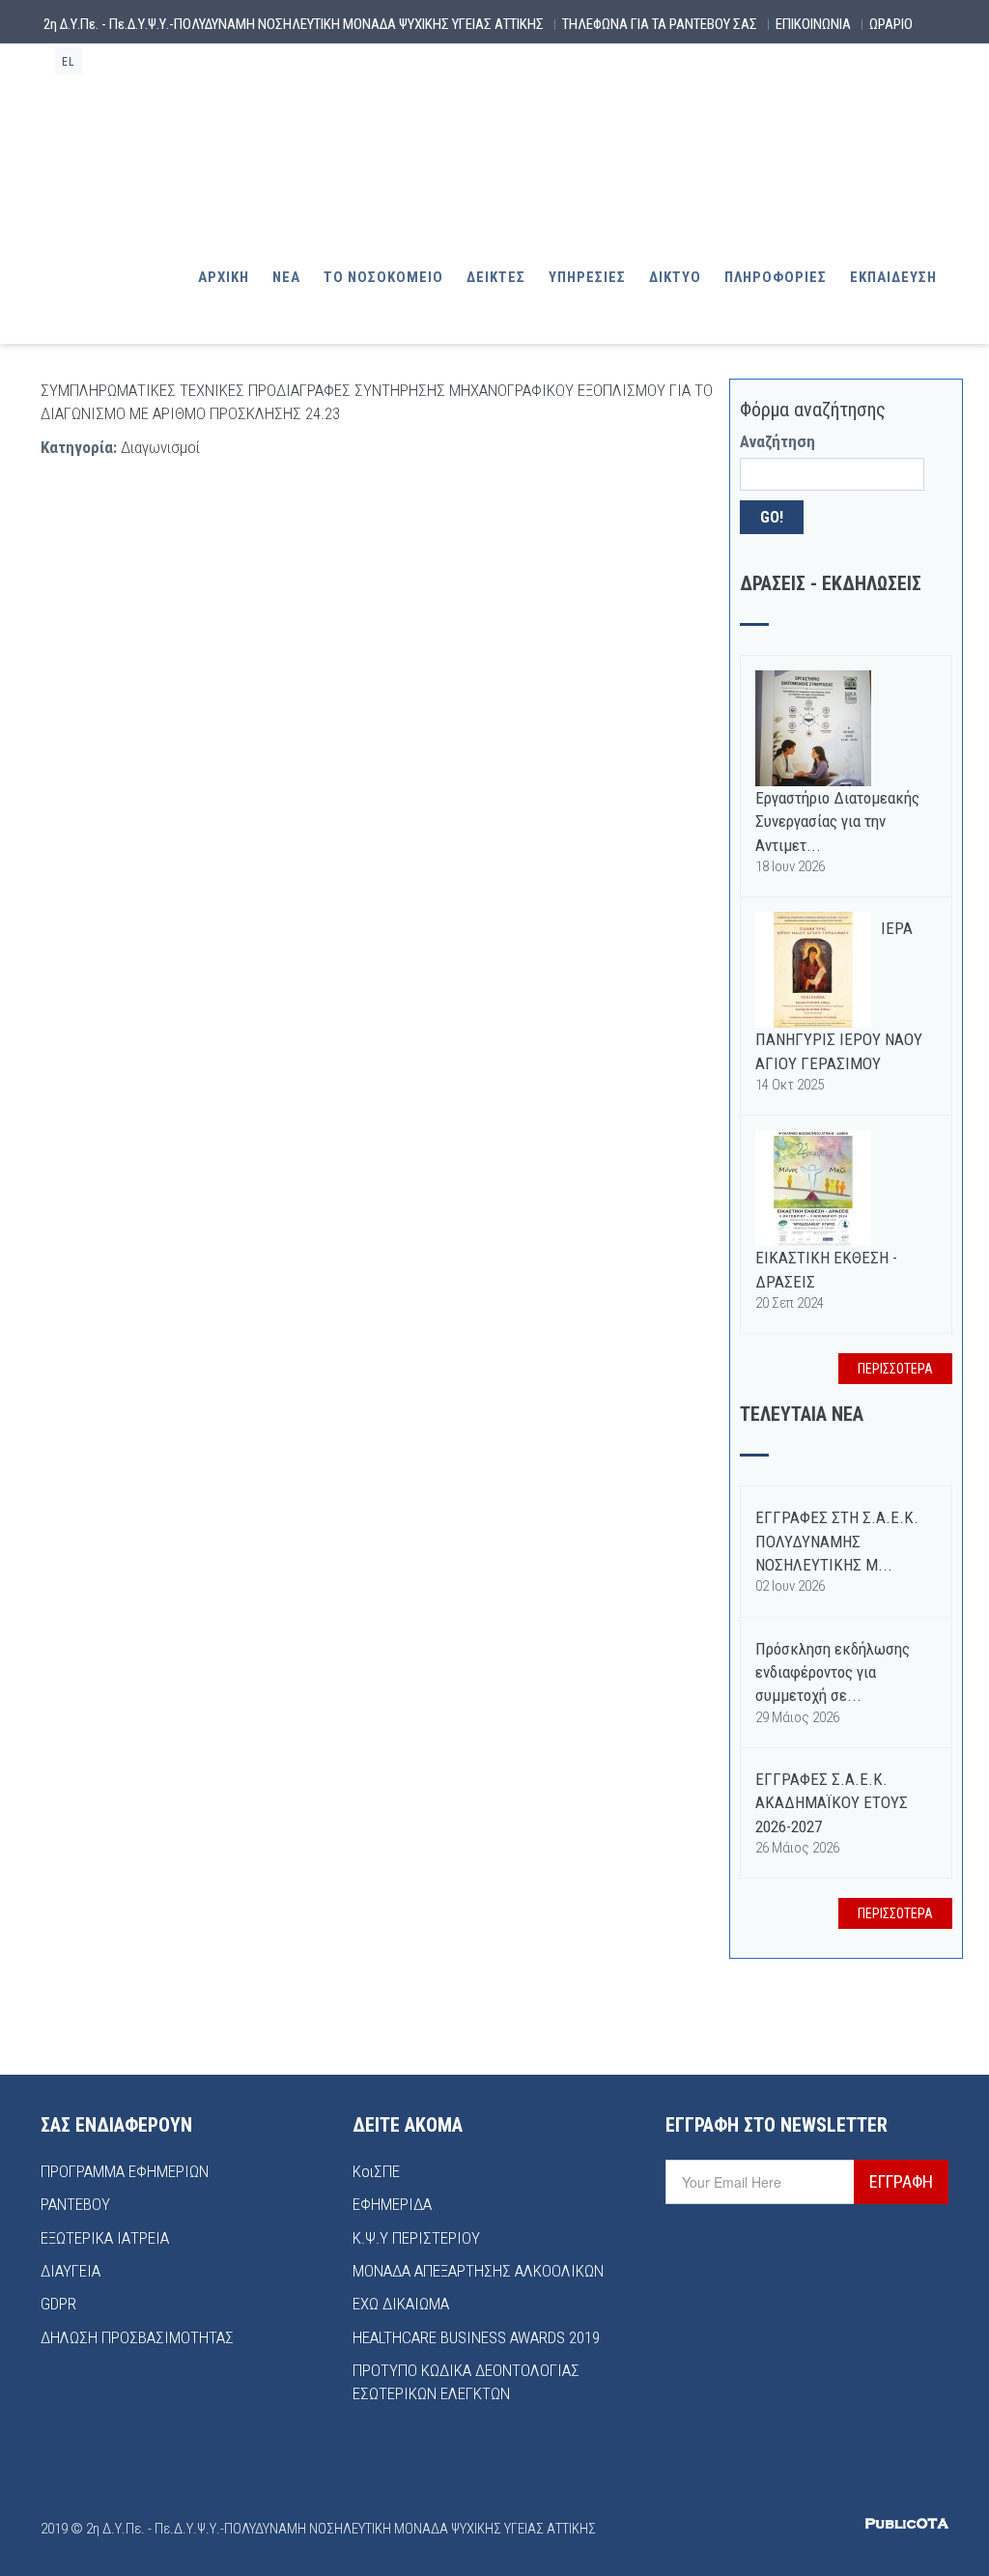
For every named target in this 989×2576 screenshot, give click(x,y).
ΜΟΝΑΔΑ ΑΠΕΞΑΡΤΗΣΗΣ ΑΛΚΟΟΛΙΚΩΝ (478, 2271)
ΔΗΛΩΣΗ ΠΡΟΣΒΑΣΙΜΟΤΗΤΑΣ (137, 2337)
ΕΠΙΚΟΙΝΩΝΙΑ (813, 24)
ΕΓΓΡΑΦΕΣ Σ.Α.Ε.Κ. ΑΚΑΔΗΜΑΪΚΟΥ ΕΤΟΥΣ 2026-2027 (832, 1803)
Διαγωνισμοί (160, 447)
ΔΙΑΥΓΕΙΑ (71, 2271)
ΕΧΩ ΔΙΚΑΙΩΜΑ (401, 2304)
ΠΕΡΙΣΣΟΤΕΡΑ (895, 1369)
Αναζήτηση (777, 441)
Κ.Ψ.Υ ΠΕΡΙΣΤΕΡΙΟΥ (416, 2238)
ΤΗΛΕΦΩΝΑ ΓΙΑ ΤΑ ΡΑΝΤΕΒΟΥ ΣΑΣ (660, 24)
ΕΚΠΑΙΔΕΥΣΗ (893, 277)
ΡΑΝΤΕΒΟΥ (75, 2204)
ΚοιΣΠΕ (376, 2171)
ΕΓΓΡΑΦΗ (901, 2181)
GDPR (58, 2304)
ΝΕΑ (286, 277)
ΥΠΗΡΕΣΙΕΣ (587, 277)
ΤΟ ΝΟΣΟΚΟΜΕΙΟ (383, 277)
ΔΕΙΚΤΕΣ (496, 277)
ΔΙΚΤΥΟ (675, 277)
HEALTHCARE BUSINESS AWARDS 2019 (476, 2337)
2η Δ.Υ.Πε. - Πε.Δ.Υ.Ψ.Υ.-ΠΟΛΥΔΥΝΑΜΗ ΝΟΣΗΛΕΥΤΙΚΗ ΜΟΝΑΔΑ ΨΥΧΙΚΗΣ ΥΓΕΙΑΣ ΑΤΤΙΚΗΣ (294, 24)
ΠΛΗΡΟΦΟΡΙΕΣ (776, 277)
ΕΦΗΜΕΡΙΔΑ (392, 2204)
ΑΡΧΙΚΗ (224, 277)
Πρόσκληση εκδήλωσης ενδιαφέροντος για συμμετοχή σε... (833, 1672)
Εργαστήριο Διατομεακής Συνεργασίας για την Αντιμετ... (837, 821)
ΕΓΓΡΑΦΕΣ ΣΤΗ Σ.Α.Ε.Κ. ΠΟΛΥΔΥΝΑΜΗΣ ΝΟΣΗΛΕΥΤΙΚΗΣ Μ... (837, 1541)
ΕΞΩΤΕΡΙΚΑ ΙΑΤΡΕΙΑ (105, 2238)
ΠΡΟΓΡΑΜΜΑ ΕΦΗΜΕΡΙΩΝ (125, 2171)
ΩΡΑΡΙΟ (891, 24)
